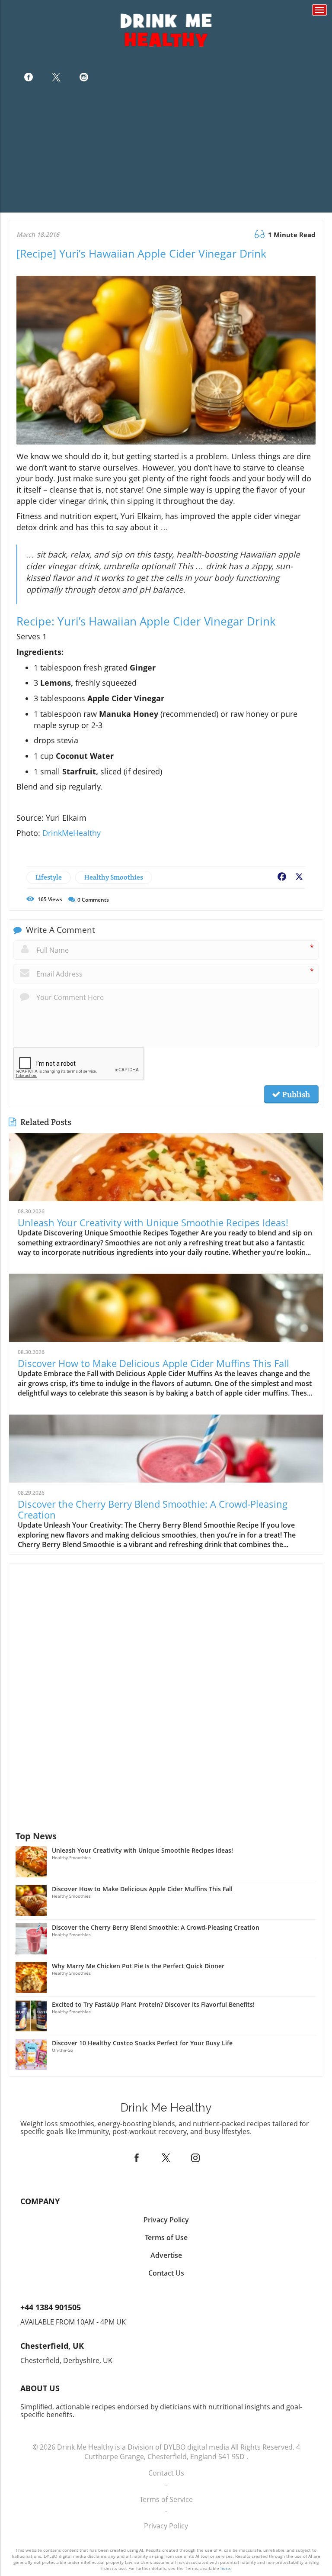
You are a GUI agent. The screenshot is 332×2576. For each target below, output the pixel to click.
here (225, 2568)
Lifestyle (49, 877)
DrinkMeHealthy (72, 833)
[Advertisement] (166, 152)
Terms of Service (166, 2499)
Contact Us (166, 2473)
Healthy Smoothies (114, 877)
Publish (295, 1094)
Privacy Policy (166, 2526)
